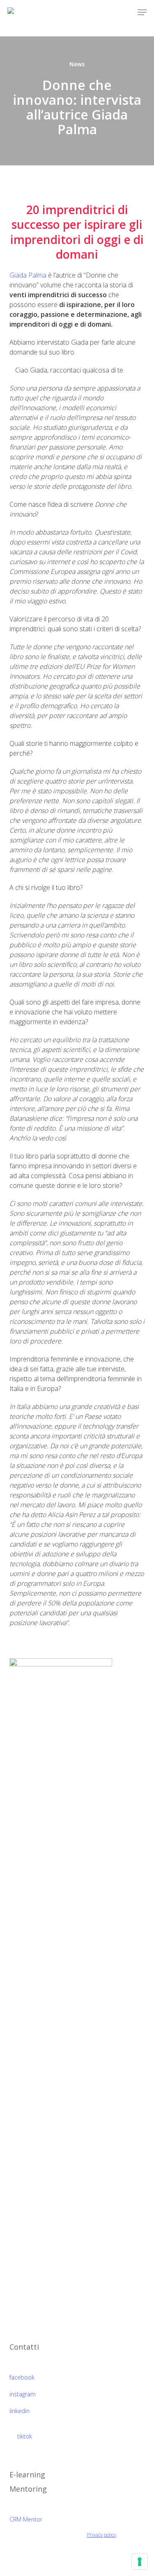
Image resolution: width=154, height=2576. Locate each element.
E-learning (27, 2474)
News (77, 64)
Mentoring (28, 2489)
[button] (142, 12)
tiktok (24, 2436)
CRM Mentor (26, 2519)
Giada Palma (28, 275)
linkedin (20, 2411)
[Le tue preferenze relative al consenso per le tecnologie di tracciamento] (140, 2562)
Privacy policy (102, 2535)
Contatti (24, 2347)
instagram (23, 2394)
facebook (22, 2377)
